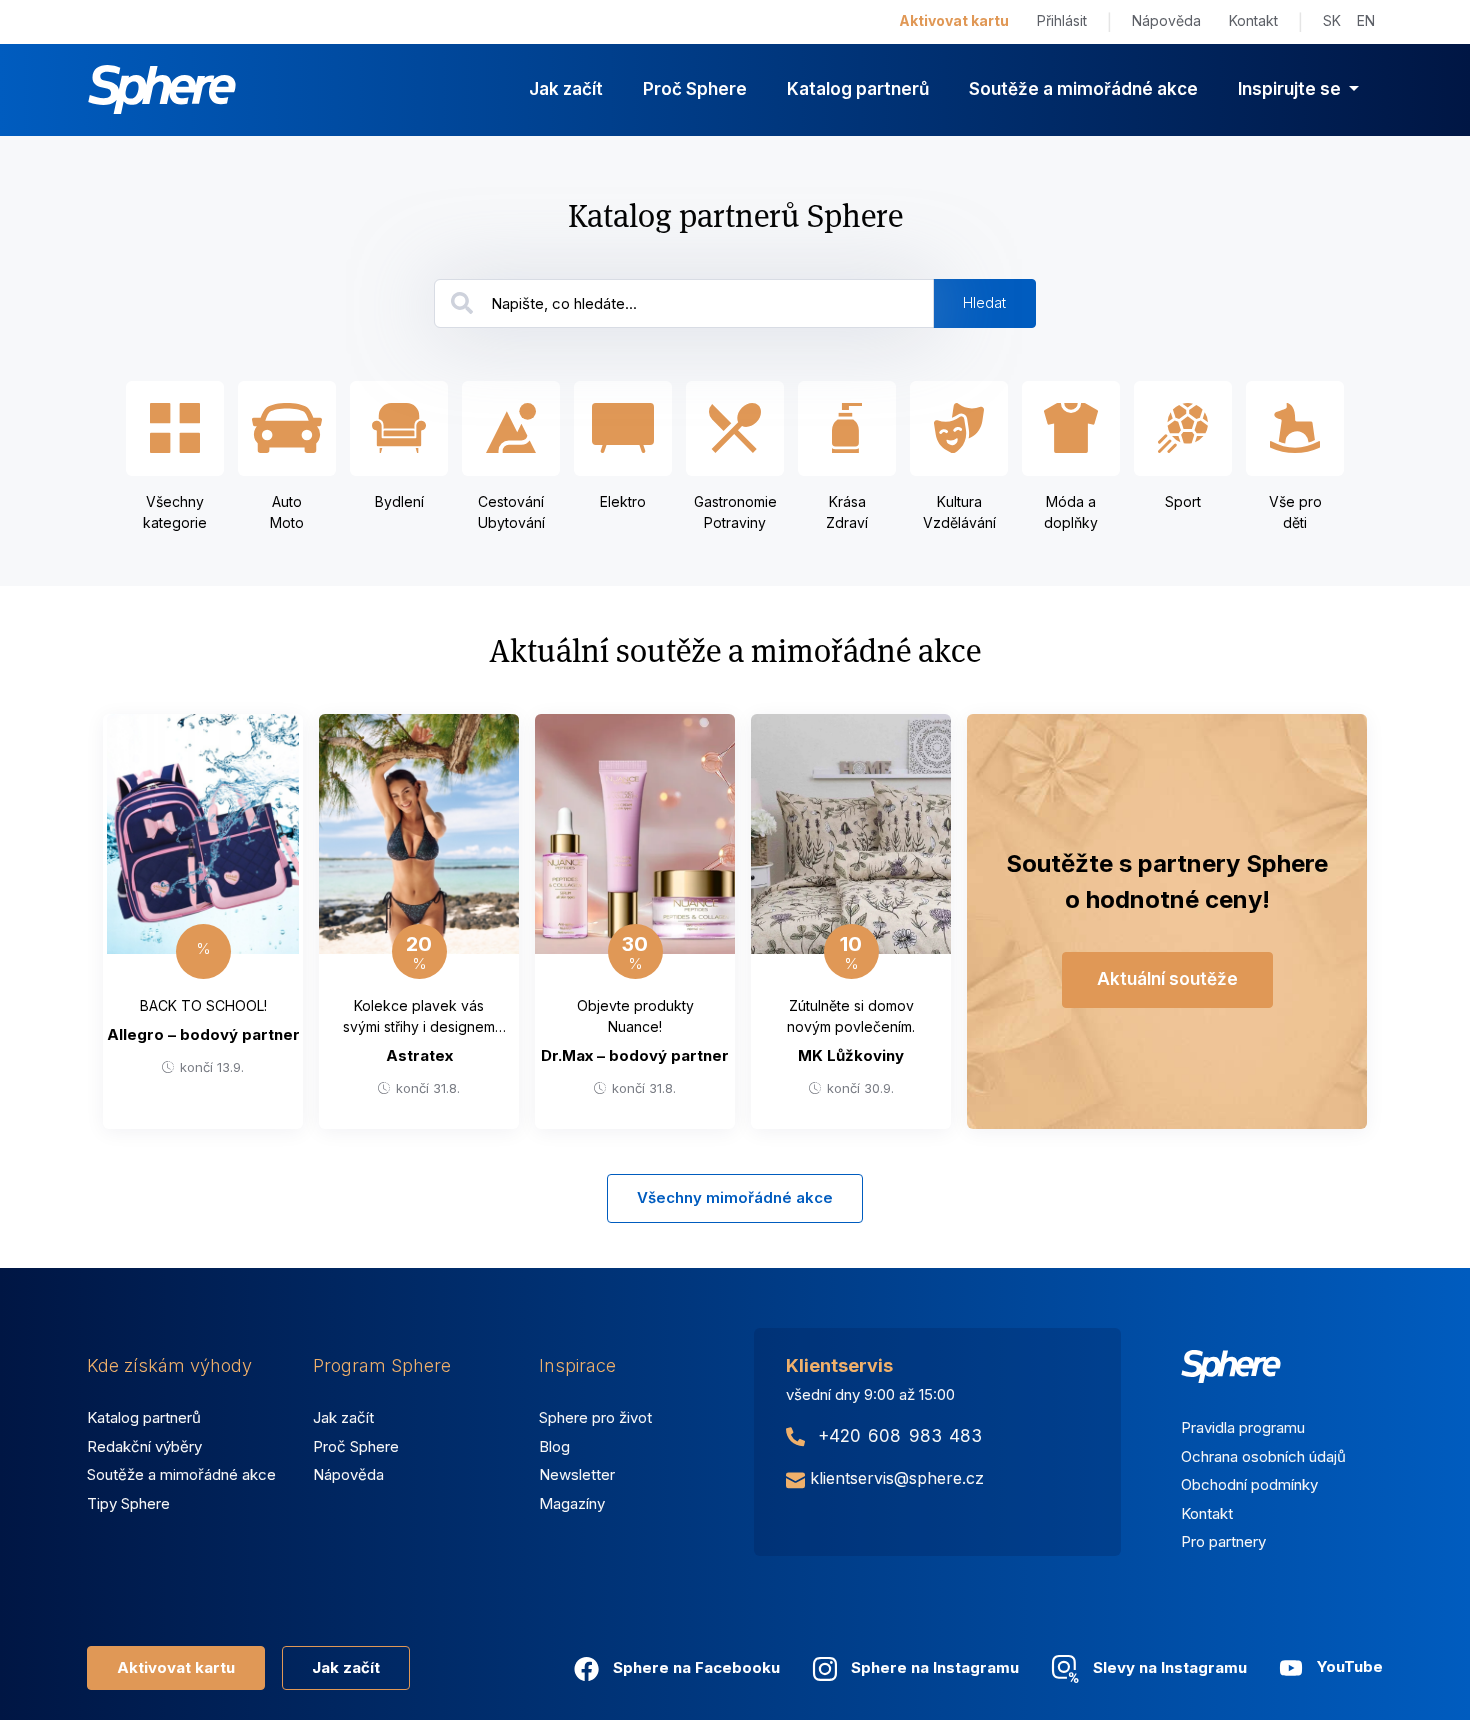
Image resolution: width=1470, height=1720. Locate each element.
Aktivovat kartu (954, 20)
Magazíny (572, 1503)
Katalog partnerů (858, 89)
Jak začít (566, 89)
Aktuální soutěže (1167, 979)
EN (1366, 20)
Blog (554, 1446)
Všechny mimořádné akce (735, 1197)
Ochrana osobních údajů (1263, 1456)
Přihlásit (1062, 20)
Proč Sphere (695, 89)
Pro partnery (1223, 1541)
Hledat (984, 302)
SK (1332, 20)
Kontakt (1253, 20)
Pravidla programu (1243, 1427)
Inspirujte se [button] (1291, 89)
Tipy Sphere (128, 1503)
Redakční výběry (144, 1446)
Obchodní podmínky (1249, 1484)
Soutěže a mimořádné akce (1083, 89)
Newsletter (577, 1474)
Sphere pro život (595, 1417)
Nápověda (1166, 20)
